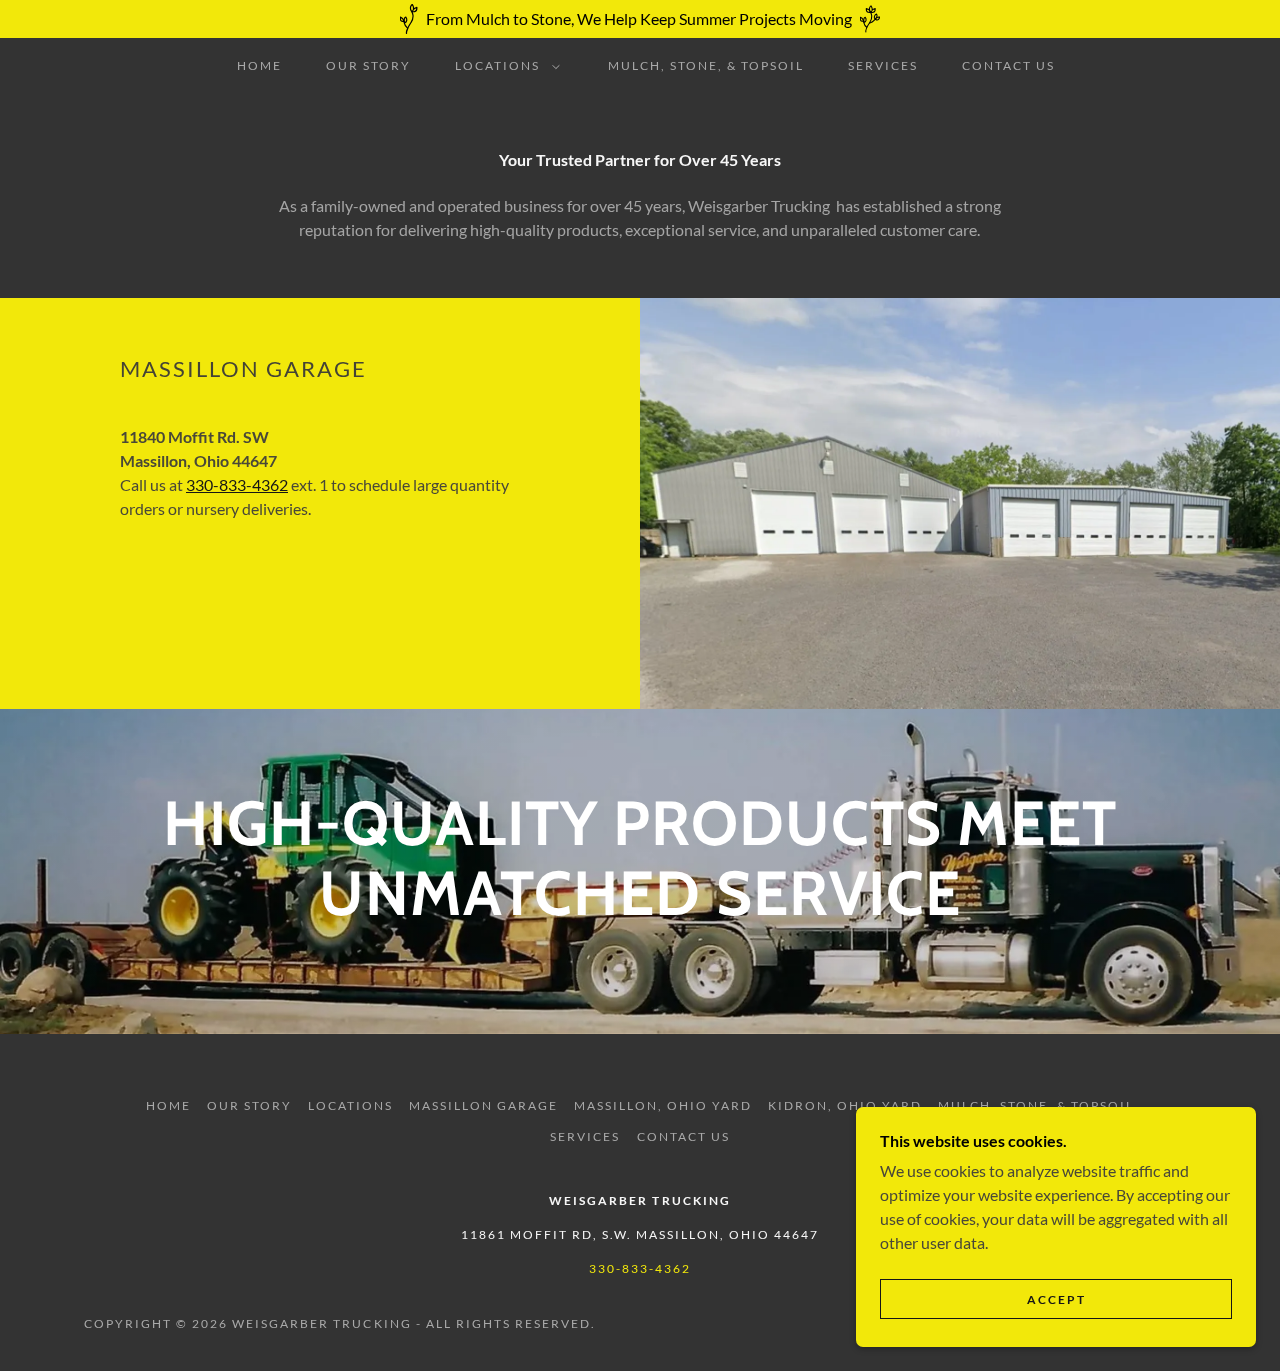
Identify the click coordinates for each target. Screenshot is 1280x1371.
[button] (503, 66)
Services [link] (883, 65)
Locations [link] (350, 1105)
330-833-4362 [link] (640, 1268)
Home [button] (168, 1105)
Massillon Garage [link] (483, 1105)
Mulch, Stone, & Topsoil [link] (706, 65)
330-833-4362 (237, 484)
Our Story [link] (368, 65)
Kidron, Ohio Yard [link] (845, 1105)
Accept (1056, 1299)
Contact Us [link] (1008, 65)
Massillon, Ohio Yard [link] (663, 1105)
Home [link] (259, 65)
